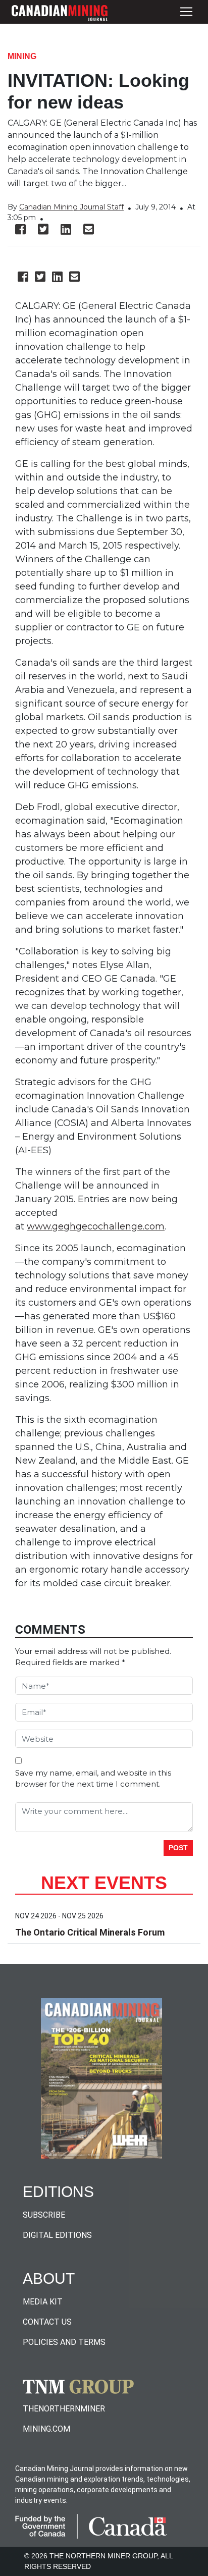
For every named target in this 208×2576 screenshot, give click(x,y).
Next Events (104, 1883)
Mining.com (46, 2429)
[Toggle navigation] (186, 12)
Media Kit (43, 2302)
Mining (22, 56)
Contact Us (47, 2322)
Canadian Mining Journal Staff (71, 207)
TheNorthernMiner (64, 2409)
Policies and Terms (64, 2342)
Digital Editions (57, 2235)
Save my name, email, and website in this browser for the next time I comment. (93, 1779)
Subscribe (44, 2215)
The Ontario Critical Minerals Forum (90, 1932)
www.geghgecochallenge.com (96, 1226)
